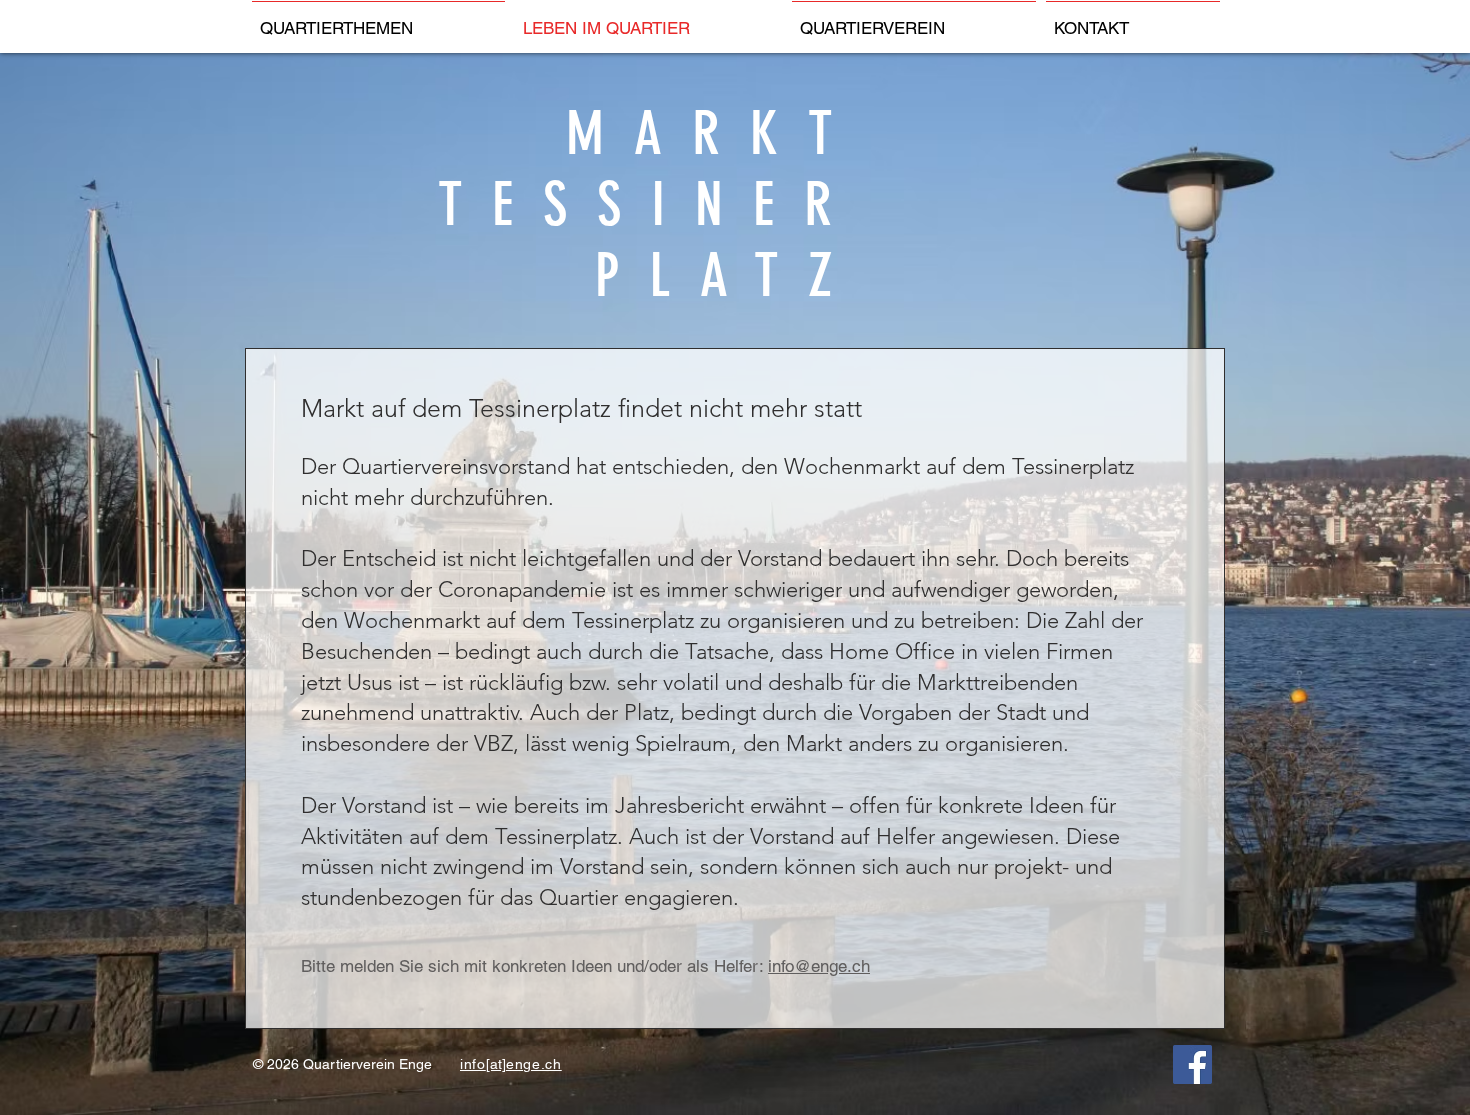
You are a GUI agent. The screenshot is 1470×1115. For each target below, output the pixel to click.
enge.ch (534, 1064)
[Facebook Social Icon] (1192, 1064)
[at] (496, 1064)
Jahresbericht (679, 805)
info (473, 1064)
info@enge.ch (819, 966)
